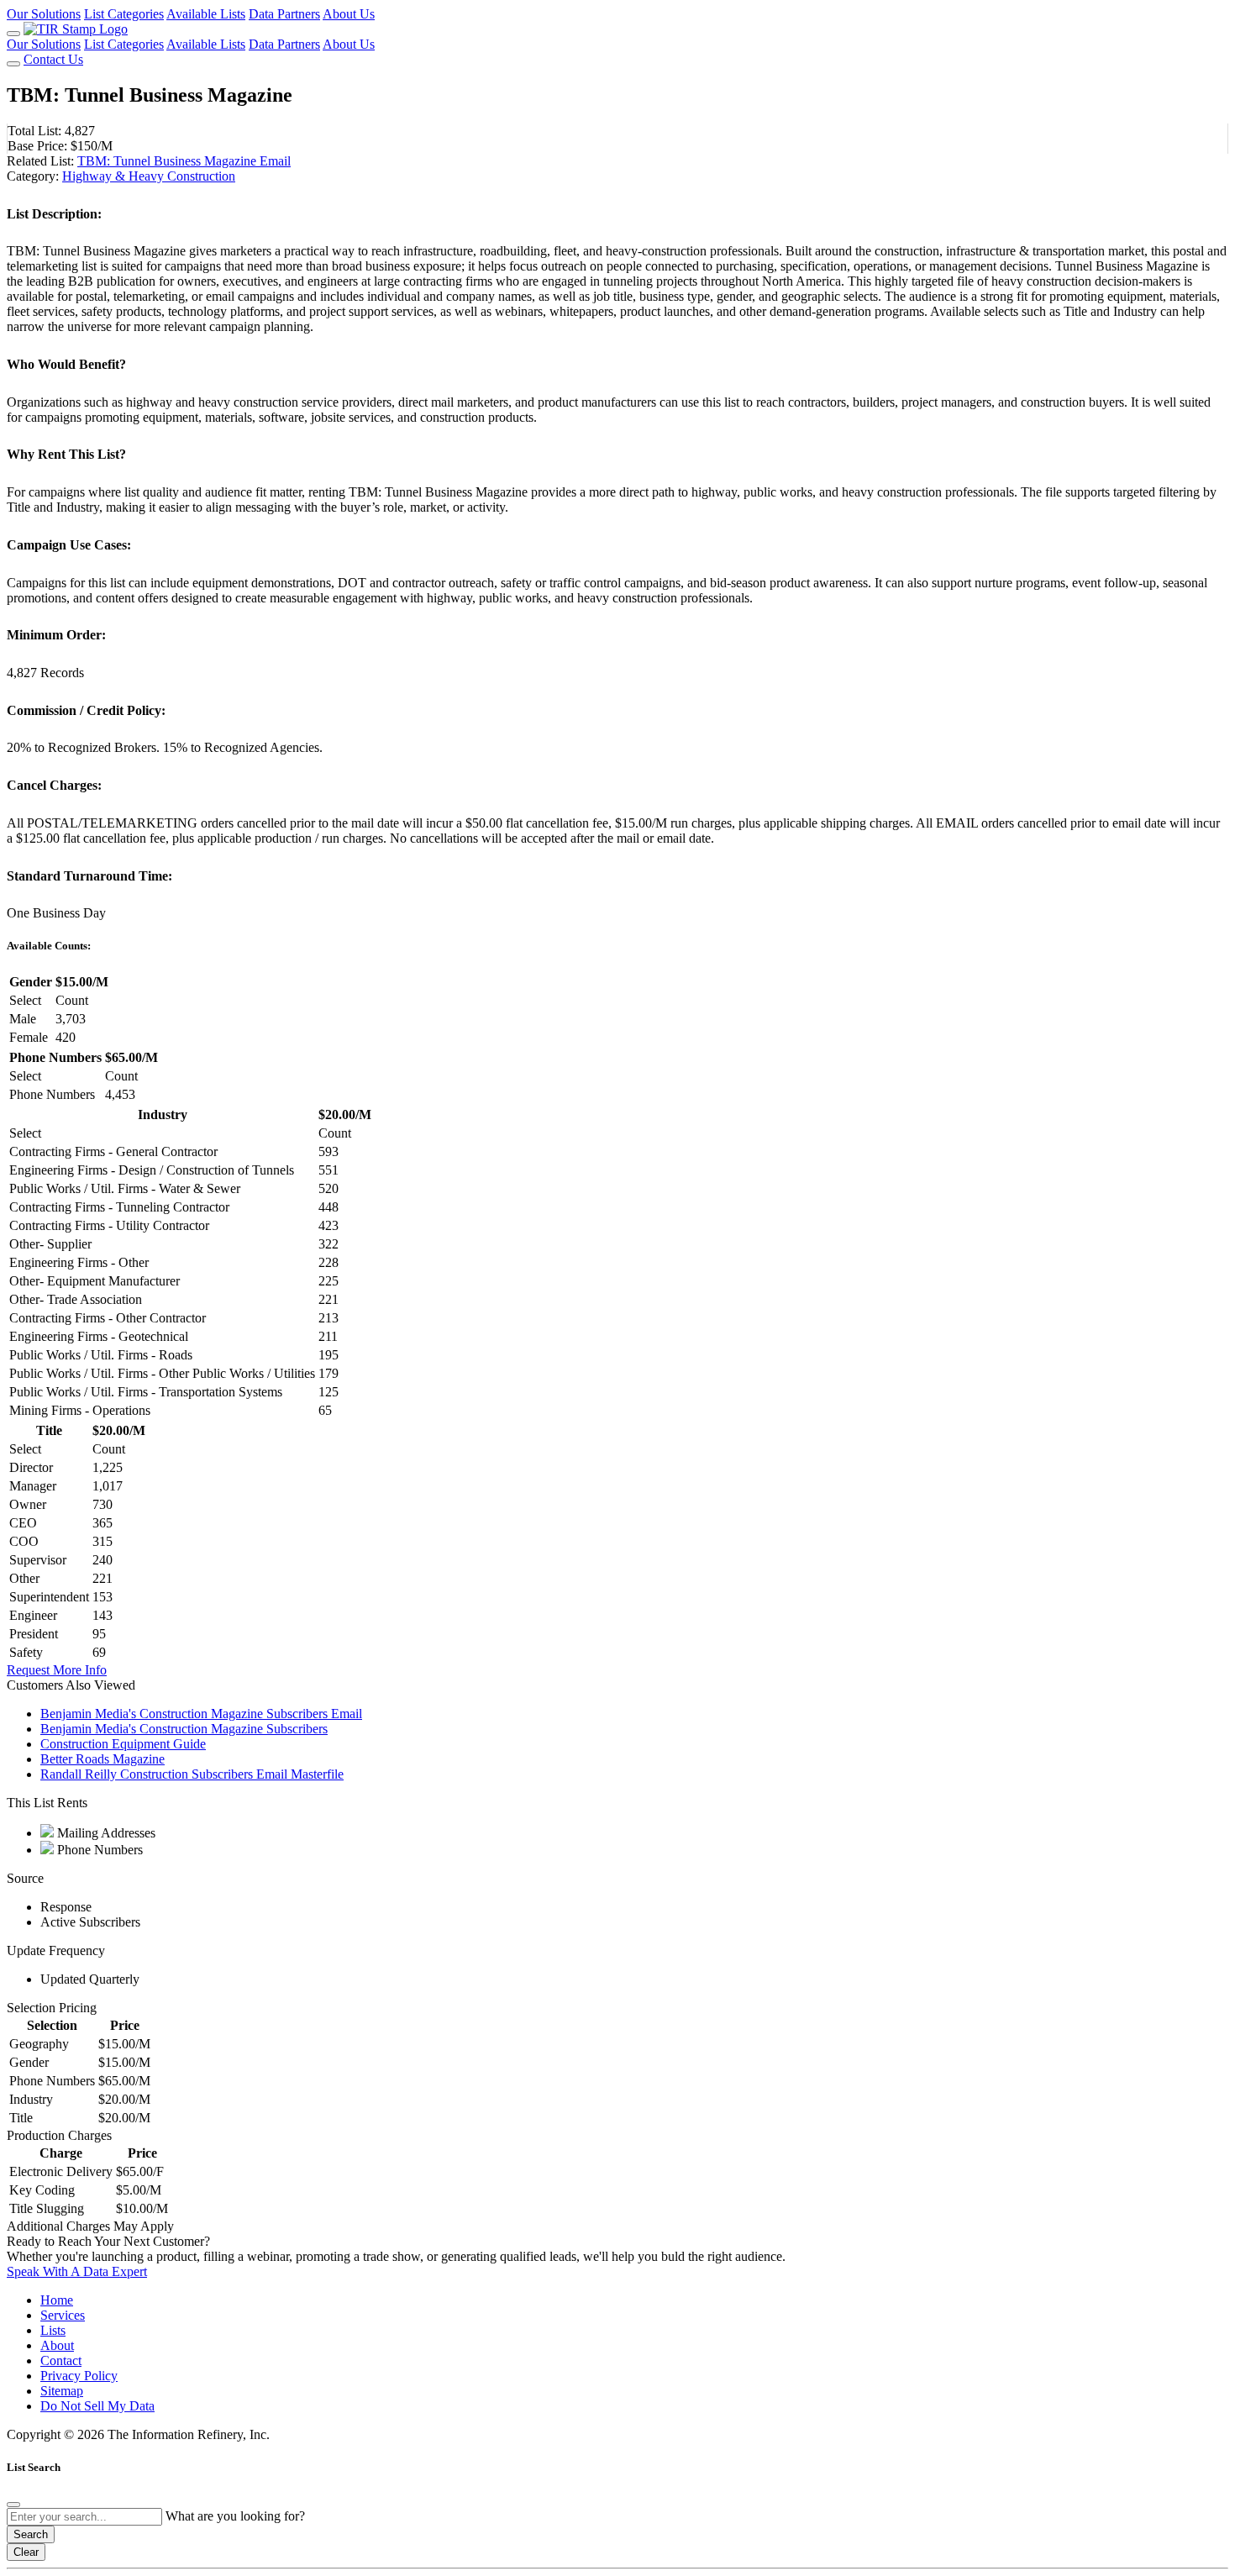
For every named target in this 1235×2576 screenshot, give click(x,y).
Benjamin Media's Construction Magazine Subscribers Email (201, 1714)
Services (63, 2315)
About (57, 2345)
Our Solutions (44, 14)
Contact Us (53, 59)
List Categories (124, 14)
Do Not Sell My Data (97, 2406)
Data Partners (284, 14)
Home (57, 2300)
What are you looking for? (235, 2516)
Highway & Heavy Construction (149, 176)
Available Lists (206, 14)
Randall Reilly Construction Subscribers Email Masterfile (192, 1774)
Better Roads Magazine (102, 1759)
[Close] (13, 2505)
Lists (53, 2330)
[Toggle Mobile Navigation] (13, 34)
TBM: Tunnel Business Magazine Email (184, 161)
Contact (61, 2360)
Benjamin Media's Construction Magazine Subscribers (184, 1729)
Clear (26, 2552)
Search (31, 2534)
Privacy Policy (79, 2376)
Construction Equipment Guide (123, 1744)
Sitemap (62, 2391)
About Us (349, 14)
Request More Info (57, 1670)
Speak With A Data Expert (77, 2271)
